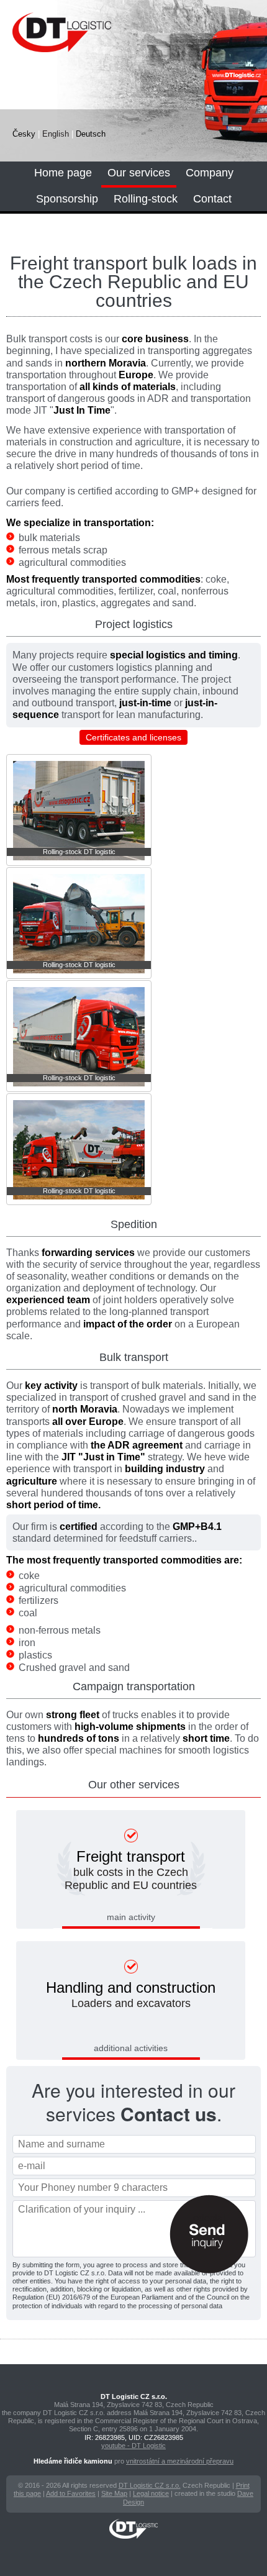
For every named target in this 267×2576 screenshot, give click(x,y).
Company (210, 173)
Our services (139, 173)
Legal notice (151, 2493)
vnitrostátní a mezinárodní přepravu (180, 2461)
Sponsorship (67, 199)
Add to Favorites (71, 2493)
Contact (212, 199)
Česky (24, 134)
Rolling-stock (146, 199)
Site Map (114, 2493)
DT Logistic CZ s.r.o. (150, 2485)
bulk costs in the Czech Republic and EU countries (131, 1870)
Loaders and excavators (131, 1994)
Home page (63, 173)
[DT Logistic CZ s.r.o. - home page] (83, 41)
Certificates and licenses (133, 737)
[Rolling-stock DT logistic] (79, 863)
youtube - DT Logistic (133, 2446)
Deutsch (91, 134)
